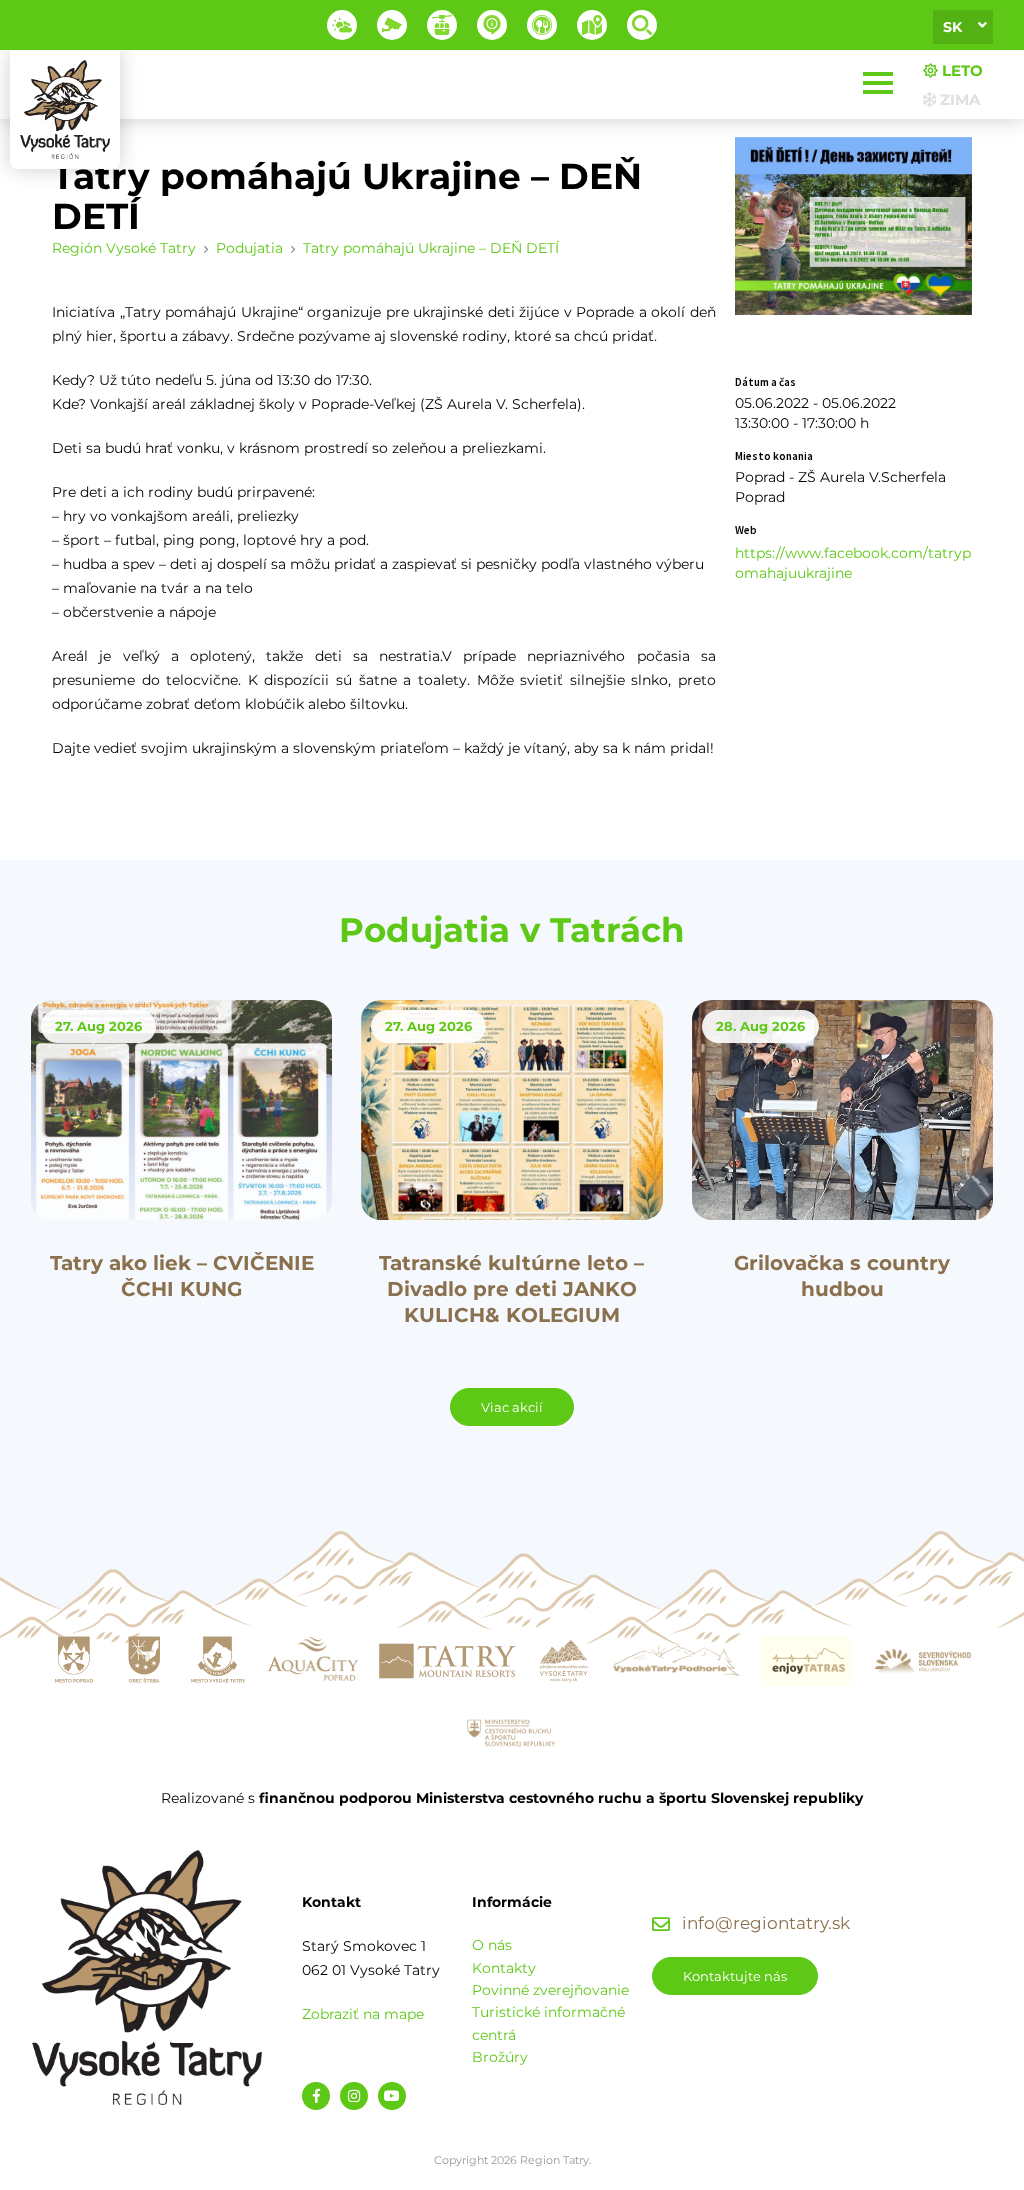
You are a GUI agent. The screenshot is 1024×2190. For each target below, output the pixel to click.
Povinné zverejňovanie (550, 1990)
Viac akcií (512, 1407)
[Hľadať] (642, 25)
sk (952, 27)
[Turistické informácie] (542, 25)
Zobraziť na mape (363, 2014)
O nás (492, 1945)
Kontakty (504, 1968)
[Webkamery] (392, 25)
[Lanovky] (442, 25)
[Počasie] (342, 25)
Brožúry (500, 2057)
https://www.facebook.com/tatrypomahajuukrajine (853, 563)
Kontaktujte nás (735, 1976)
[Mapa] (592, 25)
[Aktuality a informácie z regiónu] (492, 25)
